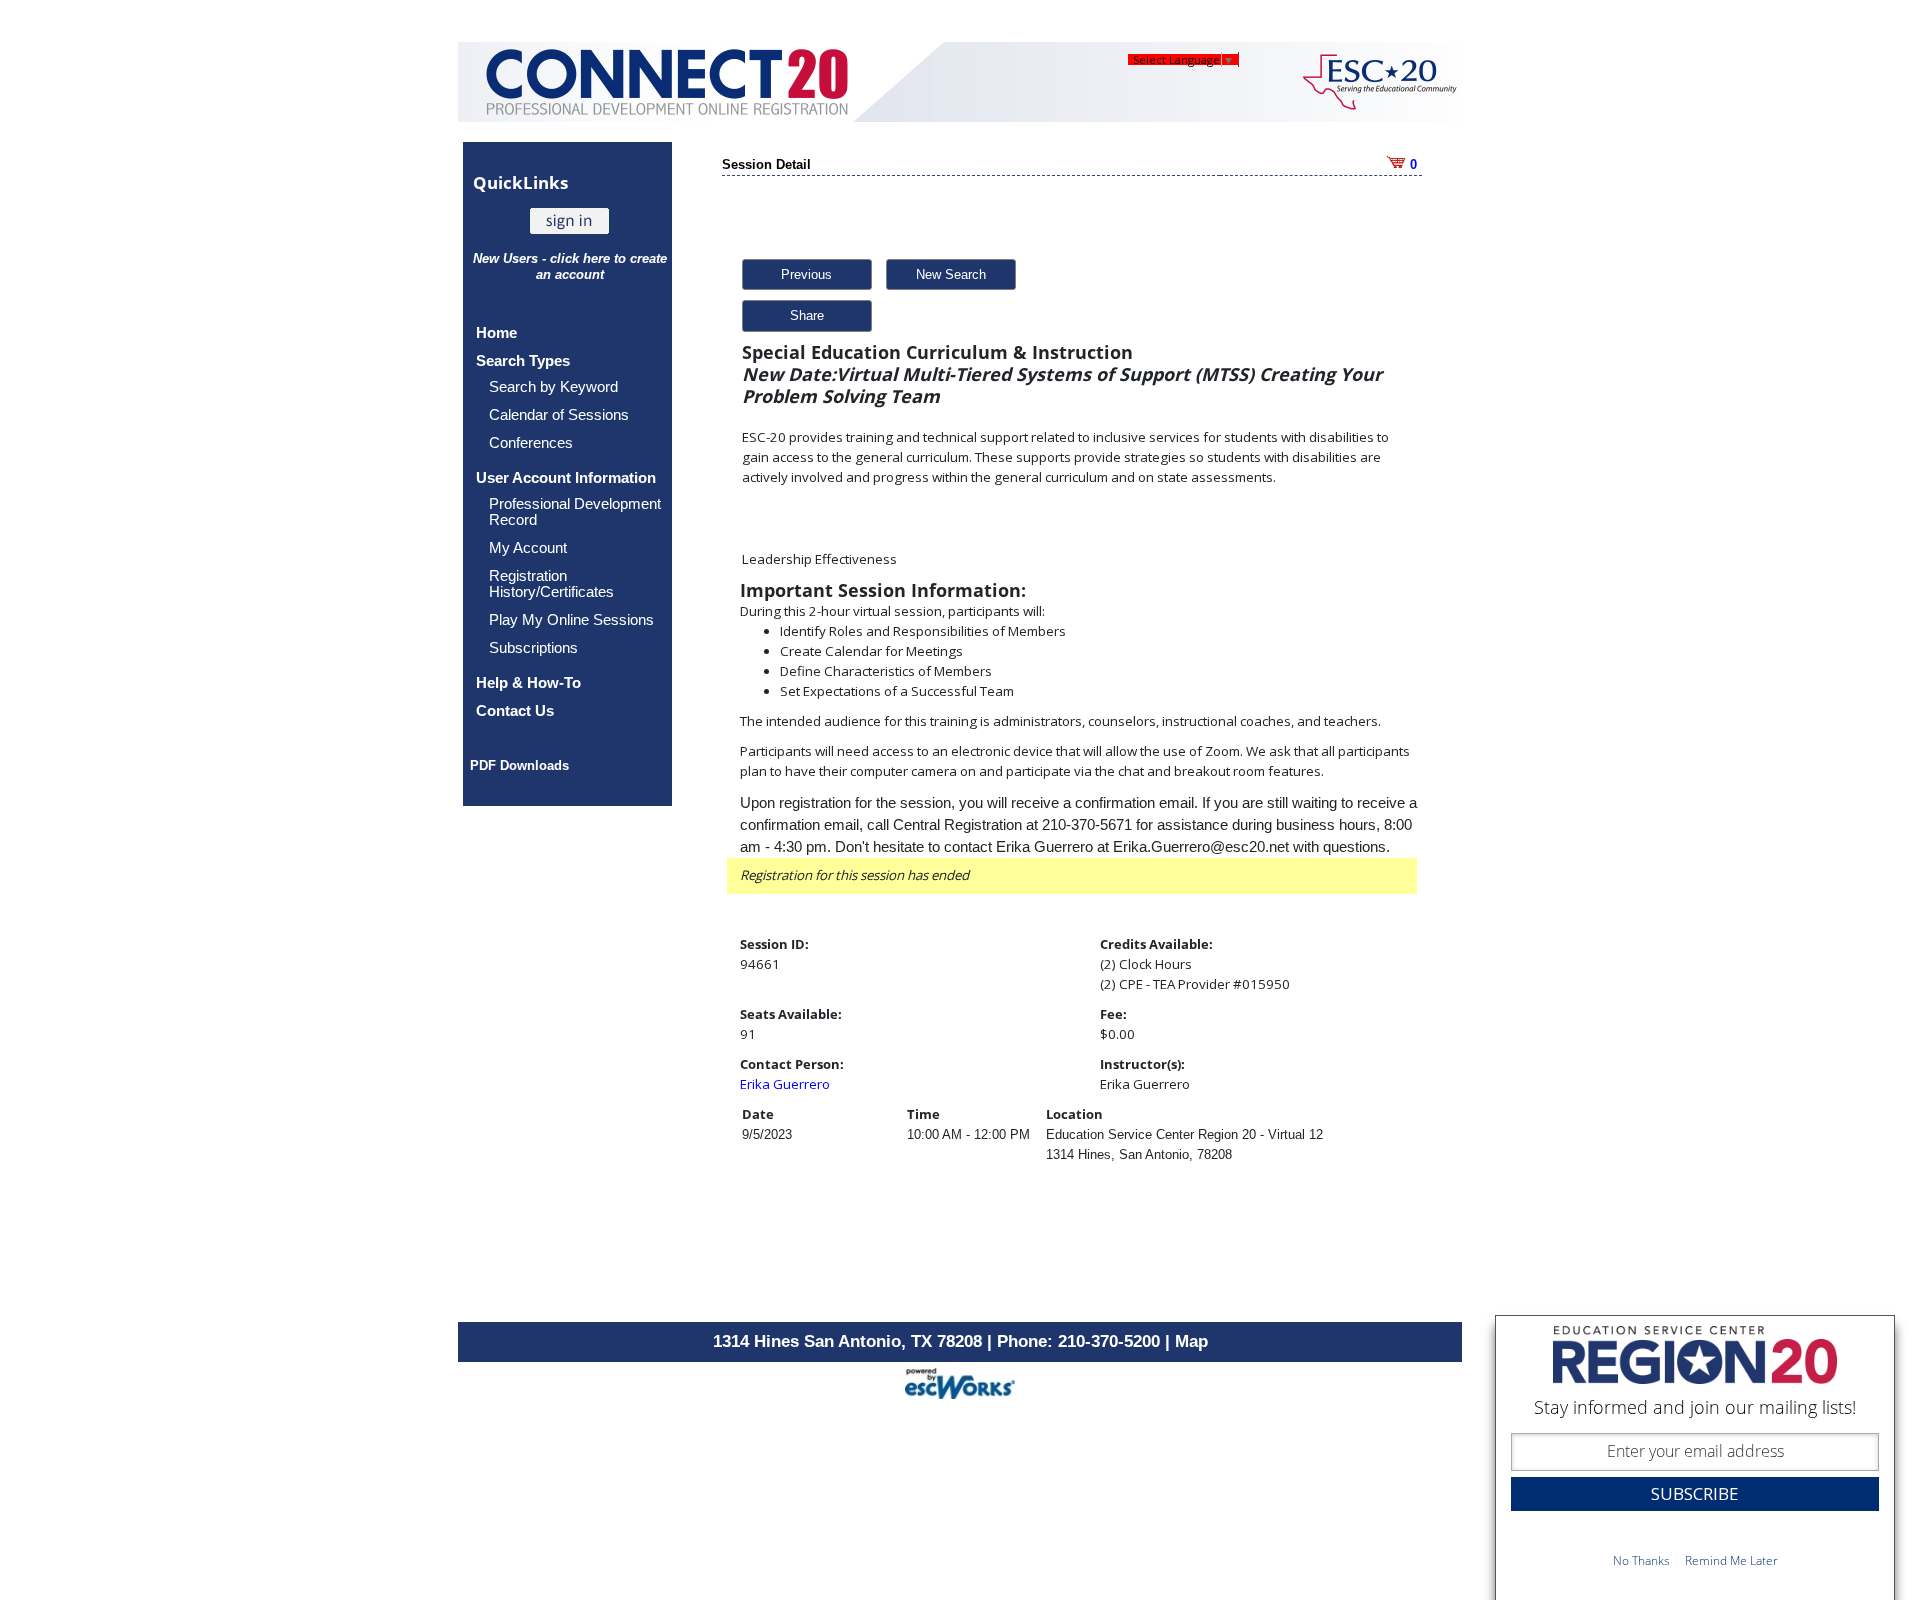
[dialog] (1695, 1457)
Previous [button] (806, 274)
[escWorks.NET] (960, 1381)
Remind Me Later (1731, 1560)
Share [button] (807, 315)
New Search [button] (951, 274)
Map (1191, 1341)
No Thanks (1641, 1560)
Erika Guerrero (785, 1084)
